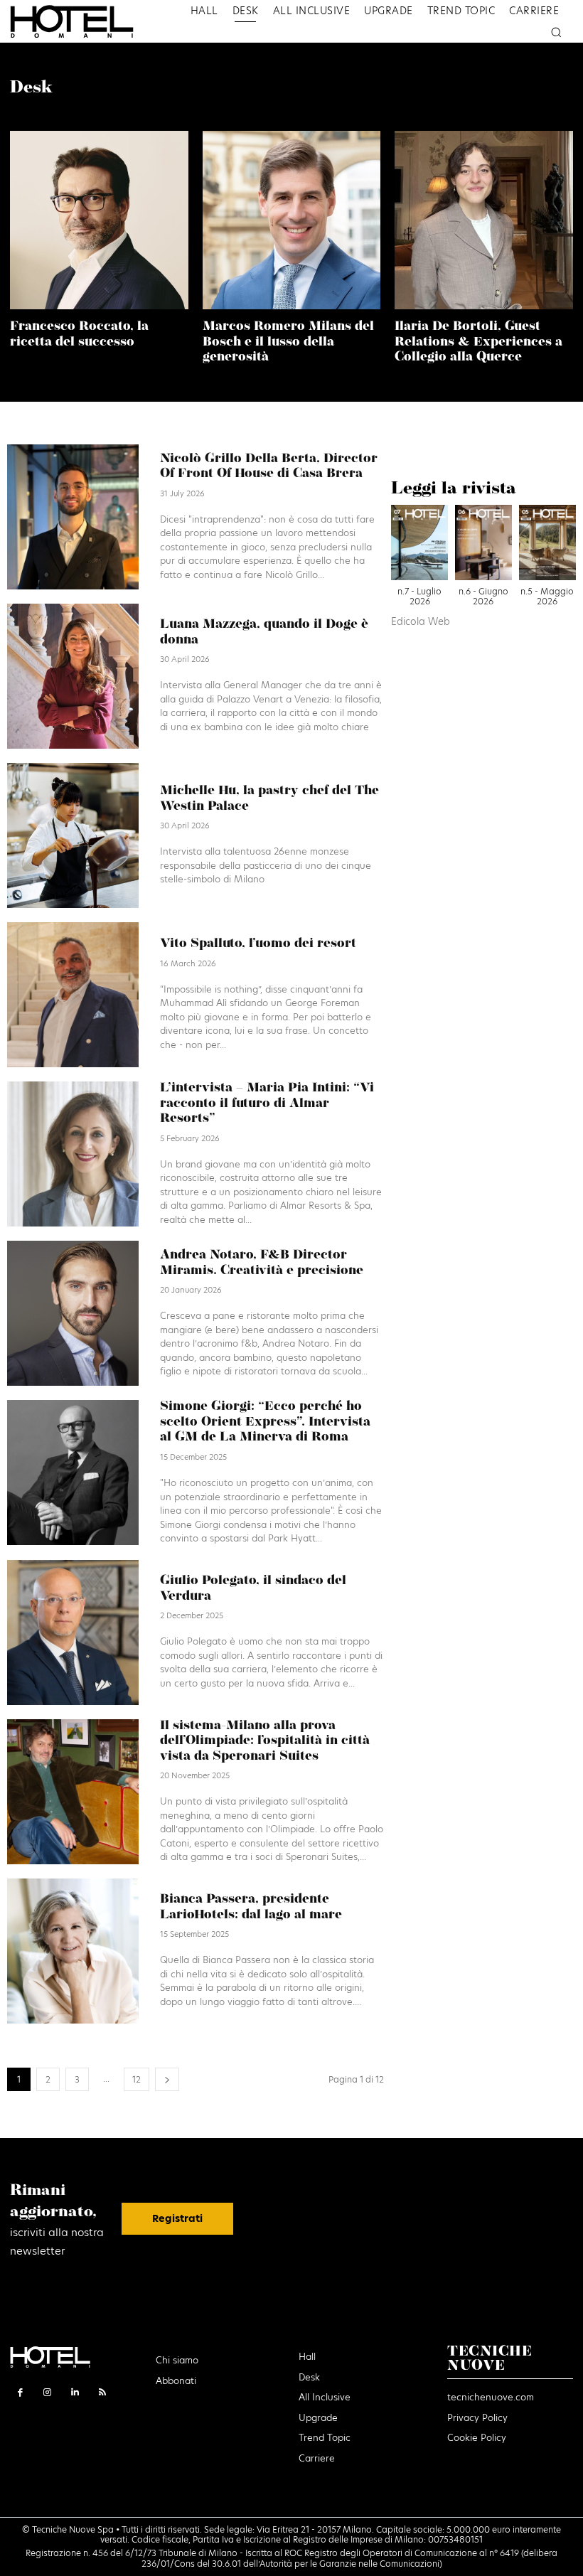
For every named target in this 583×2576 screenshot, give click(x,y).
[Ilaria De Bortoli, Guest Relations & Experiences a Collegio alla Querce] (484, 220)
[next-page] (167, 2079)
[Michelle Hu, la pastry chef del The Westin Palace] (73, 835)
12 (137, 2079)
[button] (556, 32)
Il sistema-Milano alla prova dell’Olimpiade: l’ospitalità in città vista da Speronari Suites (265, 1742)
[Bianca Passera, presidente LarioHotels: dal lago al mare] (73, 1951)
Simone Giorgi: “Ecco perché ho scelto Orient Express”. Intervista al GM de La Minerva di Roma (265, 1422)
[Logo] (86, 21)
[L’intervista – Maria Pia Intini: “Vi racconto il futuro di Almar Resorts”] (73, 1154)
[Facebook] (20, 2392)
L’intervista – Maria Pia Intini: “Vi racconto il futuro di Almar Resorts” (267, 1104)
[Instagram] (48, 2392)
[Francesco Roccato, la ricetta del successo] (99, 220)
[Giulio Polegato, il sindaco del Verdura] (73, 1632)
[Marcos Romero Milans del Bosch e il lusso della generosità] (292, 220)
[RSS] (103, 2392)
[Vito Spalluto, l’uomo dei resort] (73, 995)
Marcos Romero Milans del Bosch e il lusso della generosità (288, 342)
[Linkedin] (75, 2392)
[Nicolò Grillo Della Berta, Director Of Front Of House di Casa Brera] (73, 517)
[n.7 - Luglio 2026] (419, 546)
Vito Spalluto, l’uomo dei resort (258, 944)
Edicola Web (421, 622)
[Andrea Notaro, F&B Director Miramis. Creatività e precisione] (73, 1313)
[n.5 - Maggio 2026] (547, 546)
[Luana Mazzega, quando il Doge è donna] (73, 676)
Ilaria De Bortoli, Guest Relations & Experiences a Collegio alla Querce (478, 342)
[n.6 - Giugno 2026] (483, 546)
